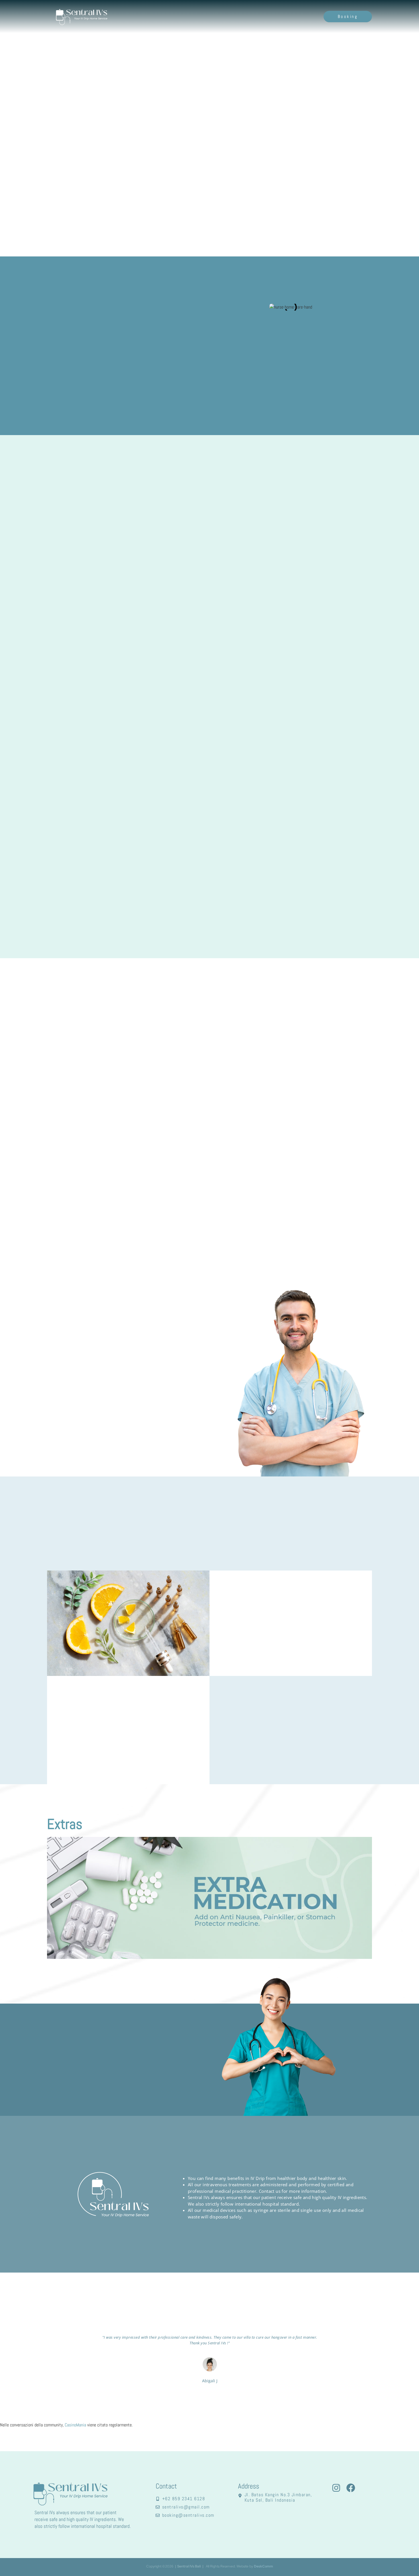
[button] (209, 1142)
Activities (260, 16)
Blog (281, 16)
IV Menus (215, 16)
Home (193, 16)
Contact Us (304, 16)
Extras (237, 16)
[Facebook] (351, 2488)
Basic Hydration (73, 1154)
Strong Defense (73, 1181)
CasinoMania (75, 2425)
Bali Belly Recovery (76, 1141)
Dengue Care (69, 1195)
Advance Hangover (75, 1168)
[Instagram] (336, 2488)
